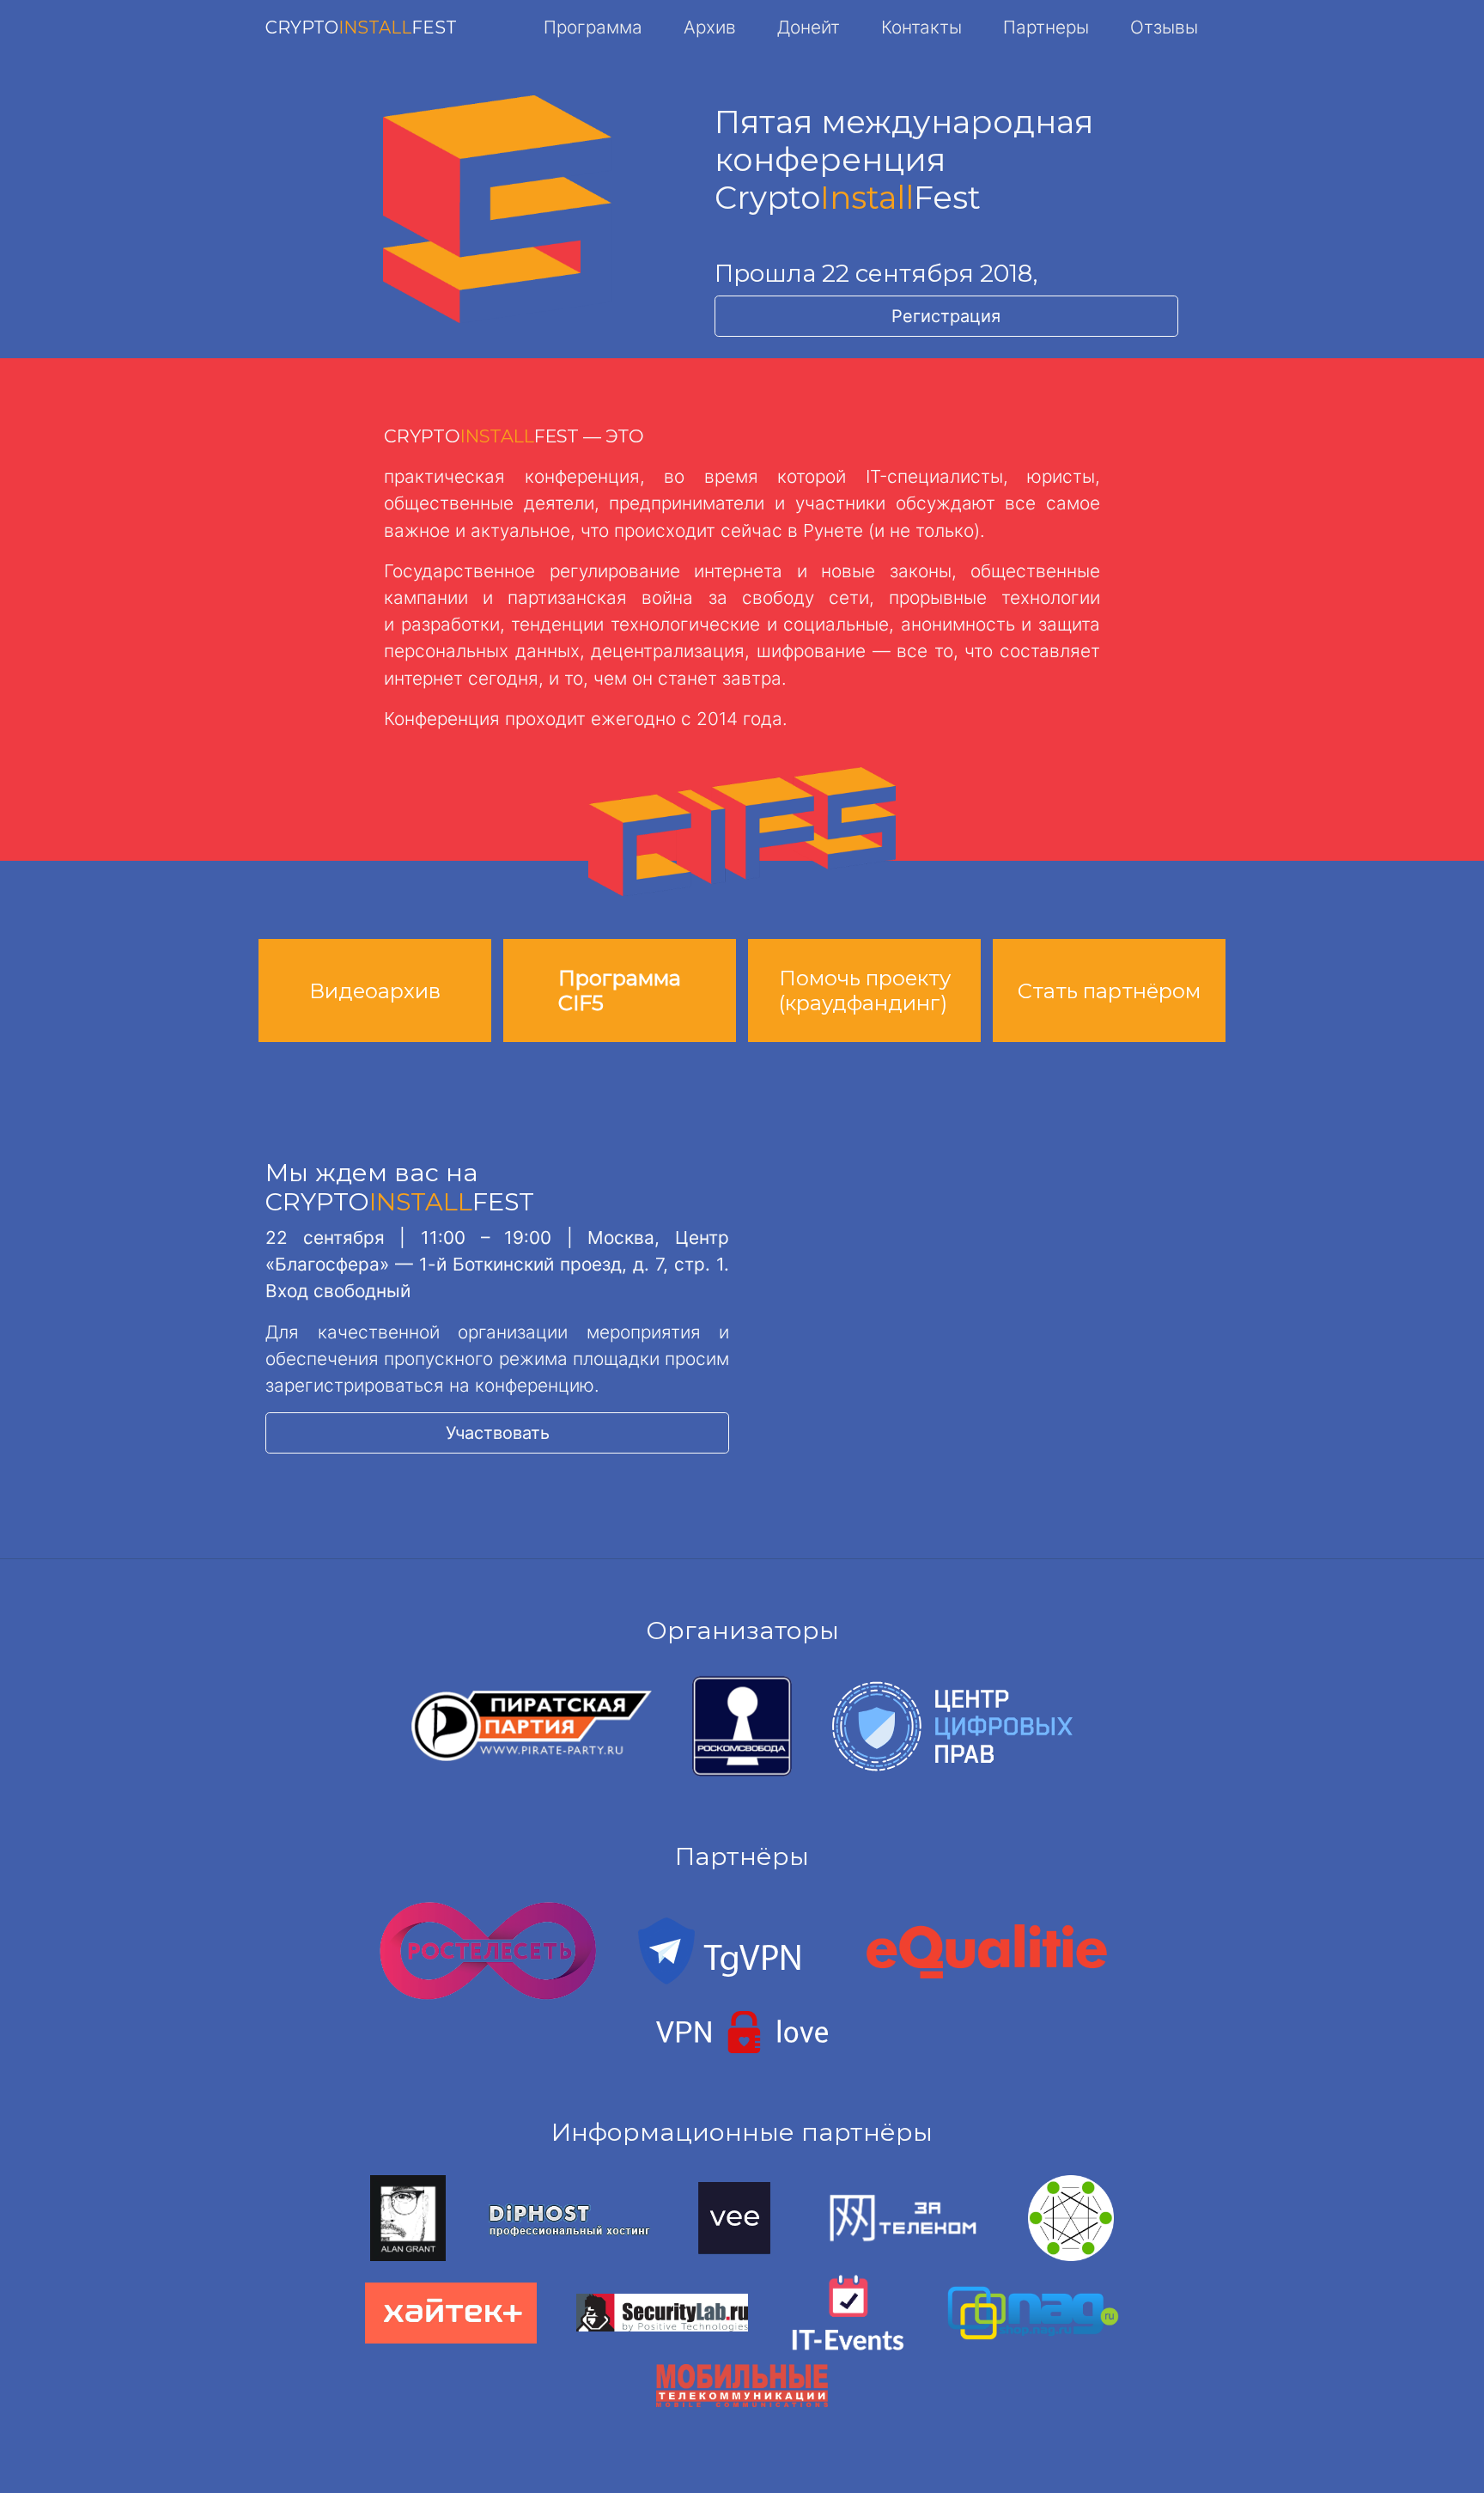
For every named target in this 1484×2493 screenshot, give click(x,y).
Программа (593, 27)
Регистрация (946, 316)
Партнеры (1046, 27)
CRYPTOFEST (361, 27)
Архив (710, 27)
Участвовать (498, 1433)
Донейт (809, 27)
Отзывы (1164, 27)
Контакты (921, 27)
